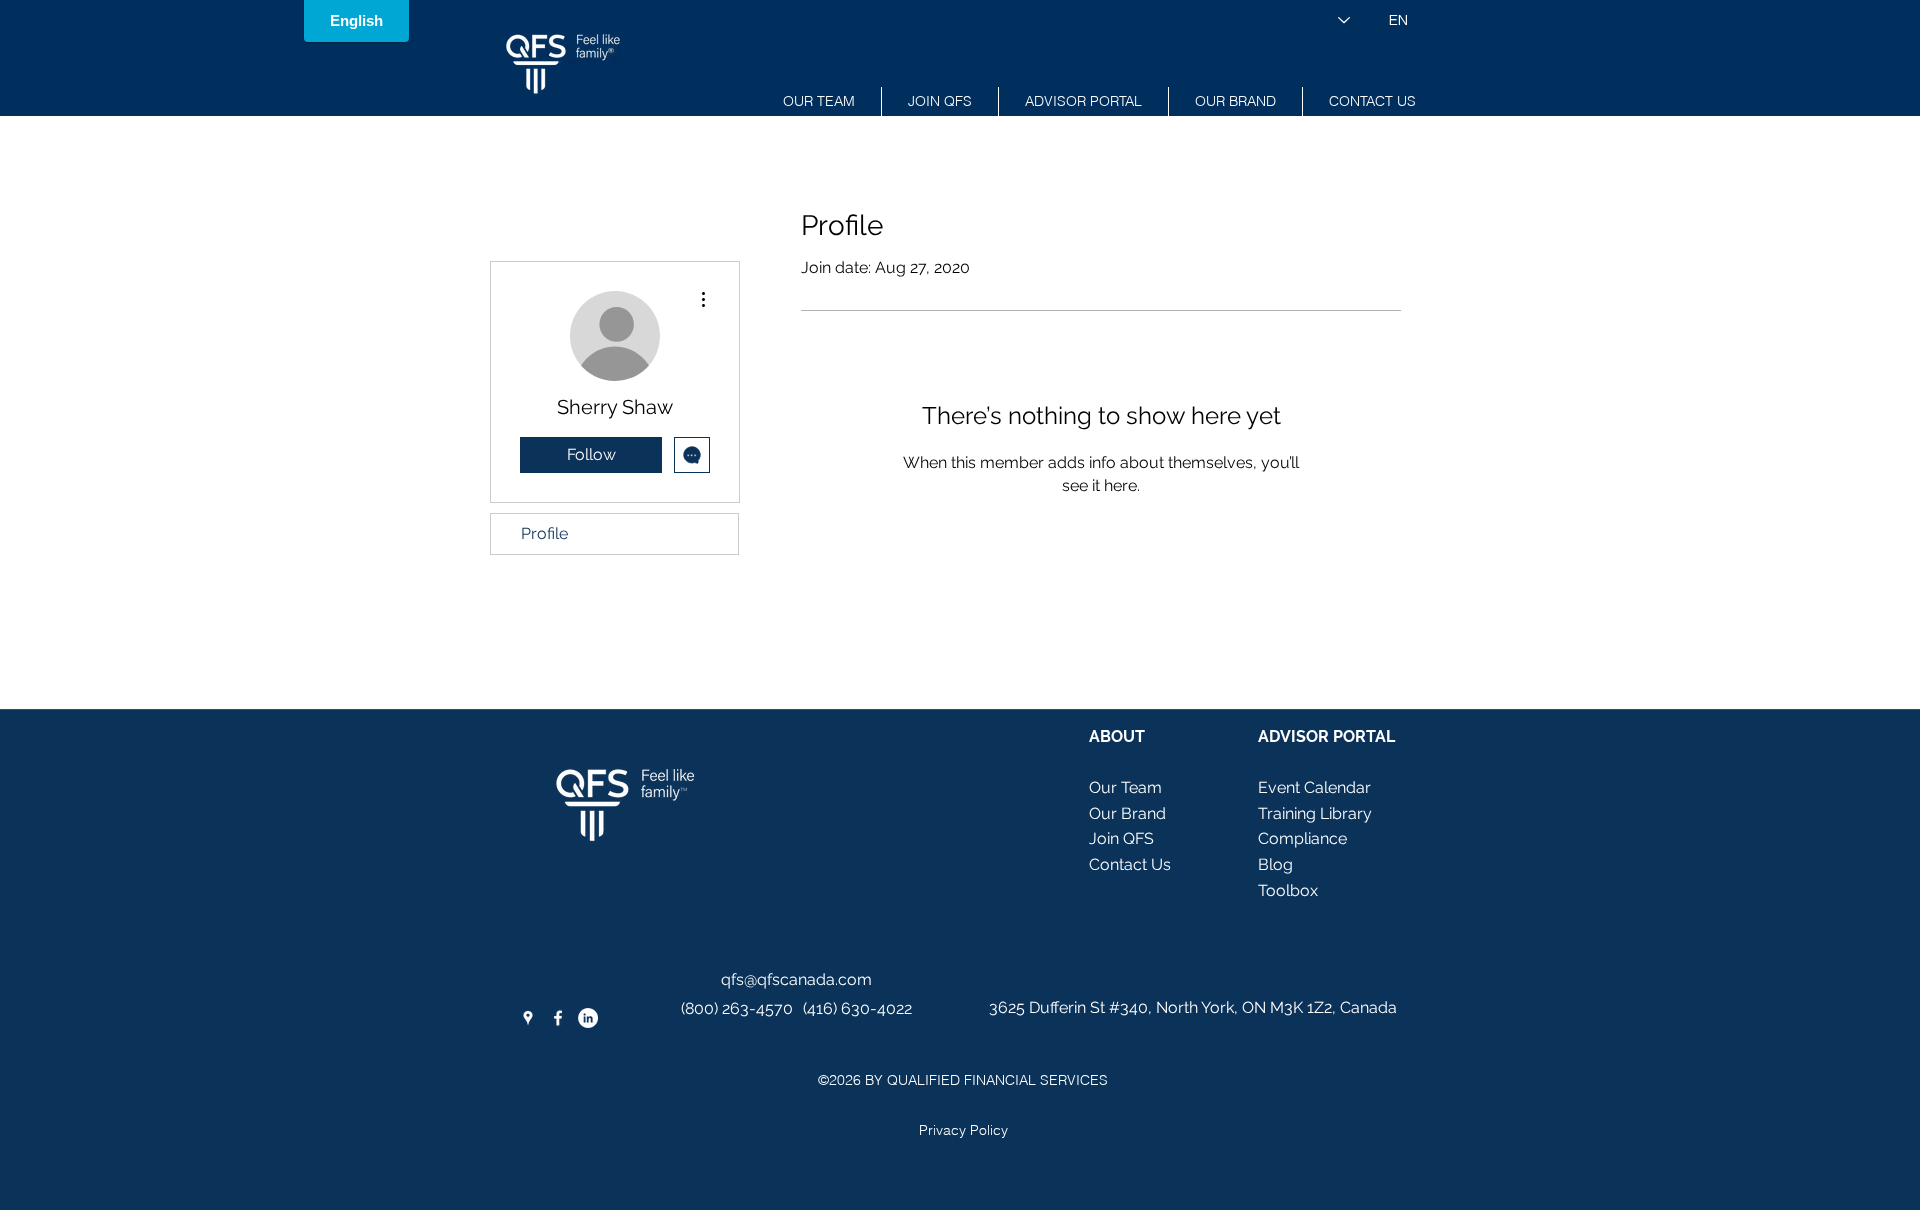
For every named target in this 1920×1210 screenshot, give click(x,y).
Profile (544, 533)
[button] (1083, 101)
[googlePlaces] (528, 1018)
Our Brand (1127, 813)
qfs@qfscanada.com (796, 979)
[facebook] (558, 1018)
